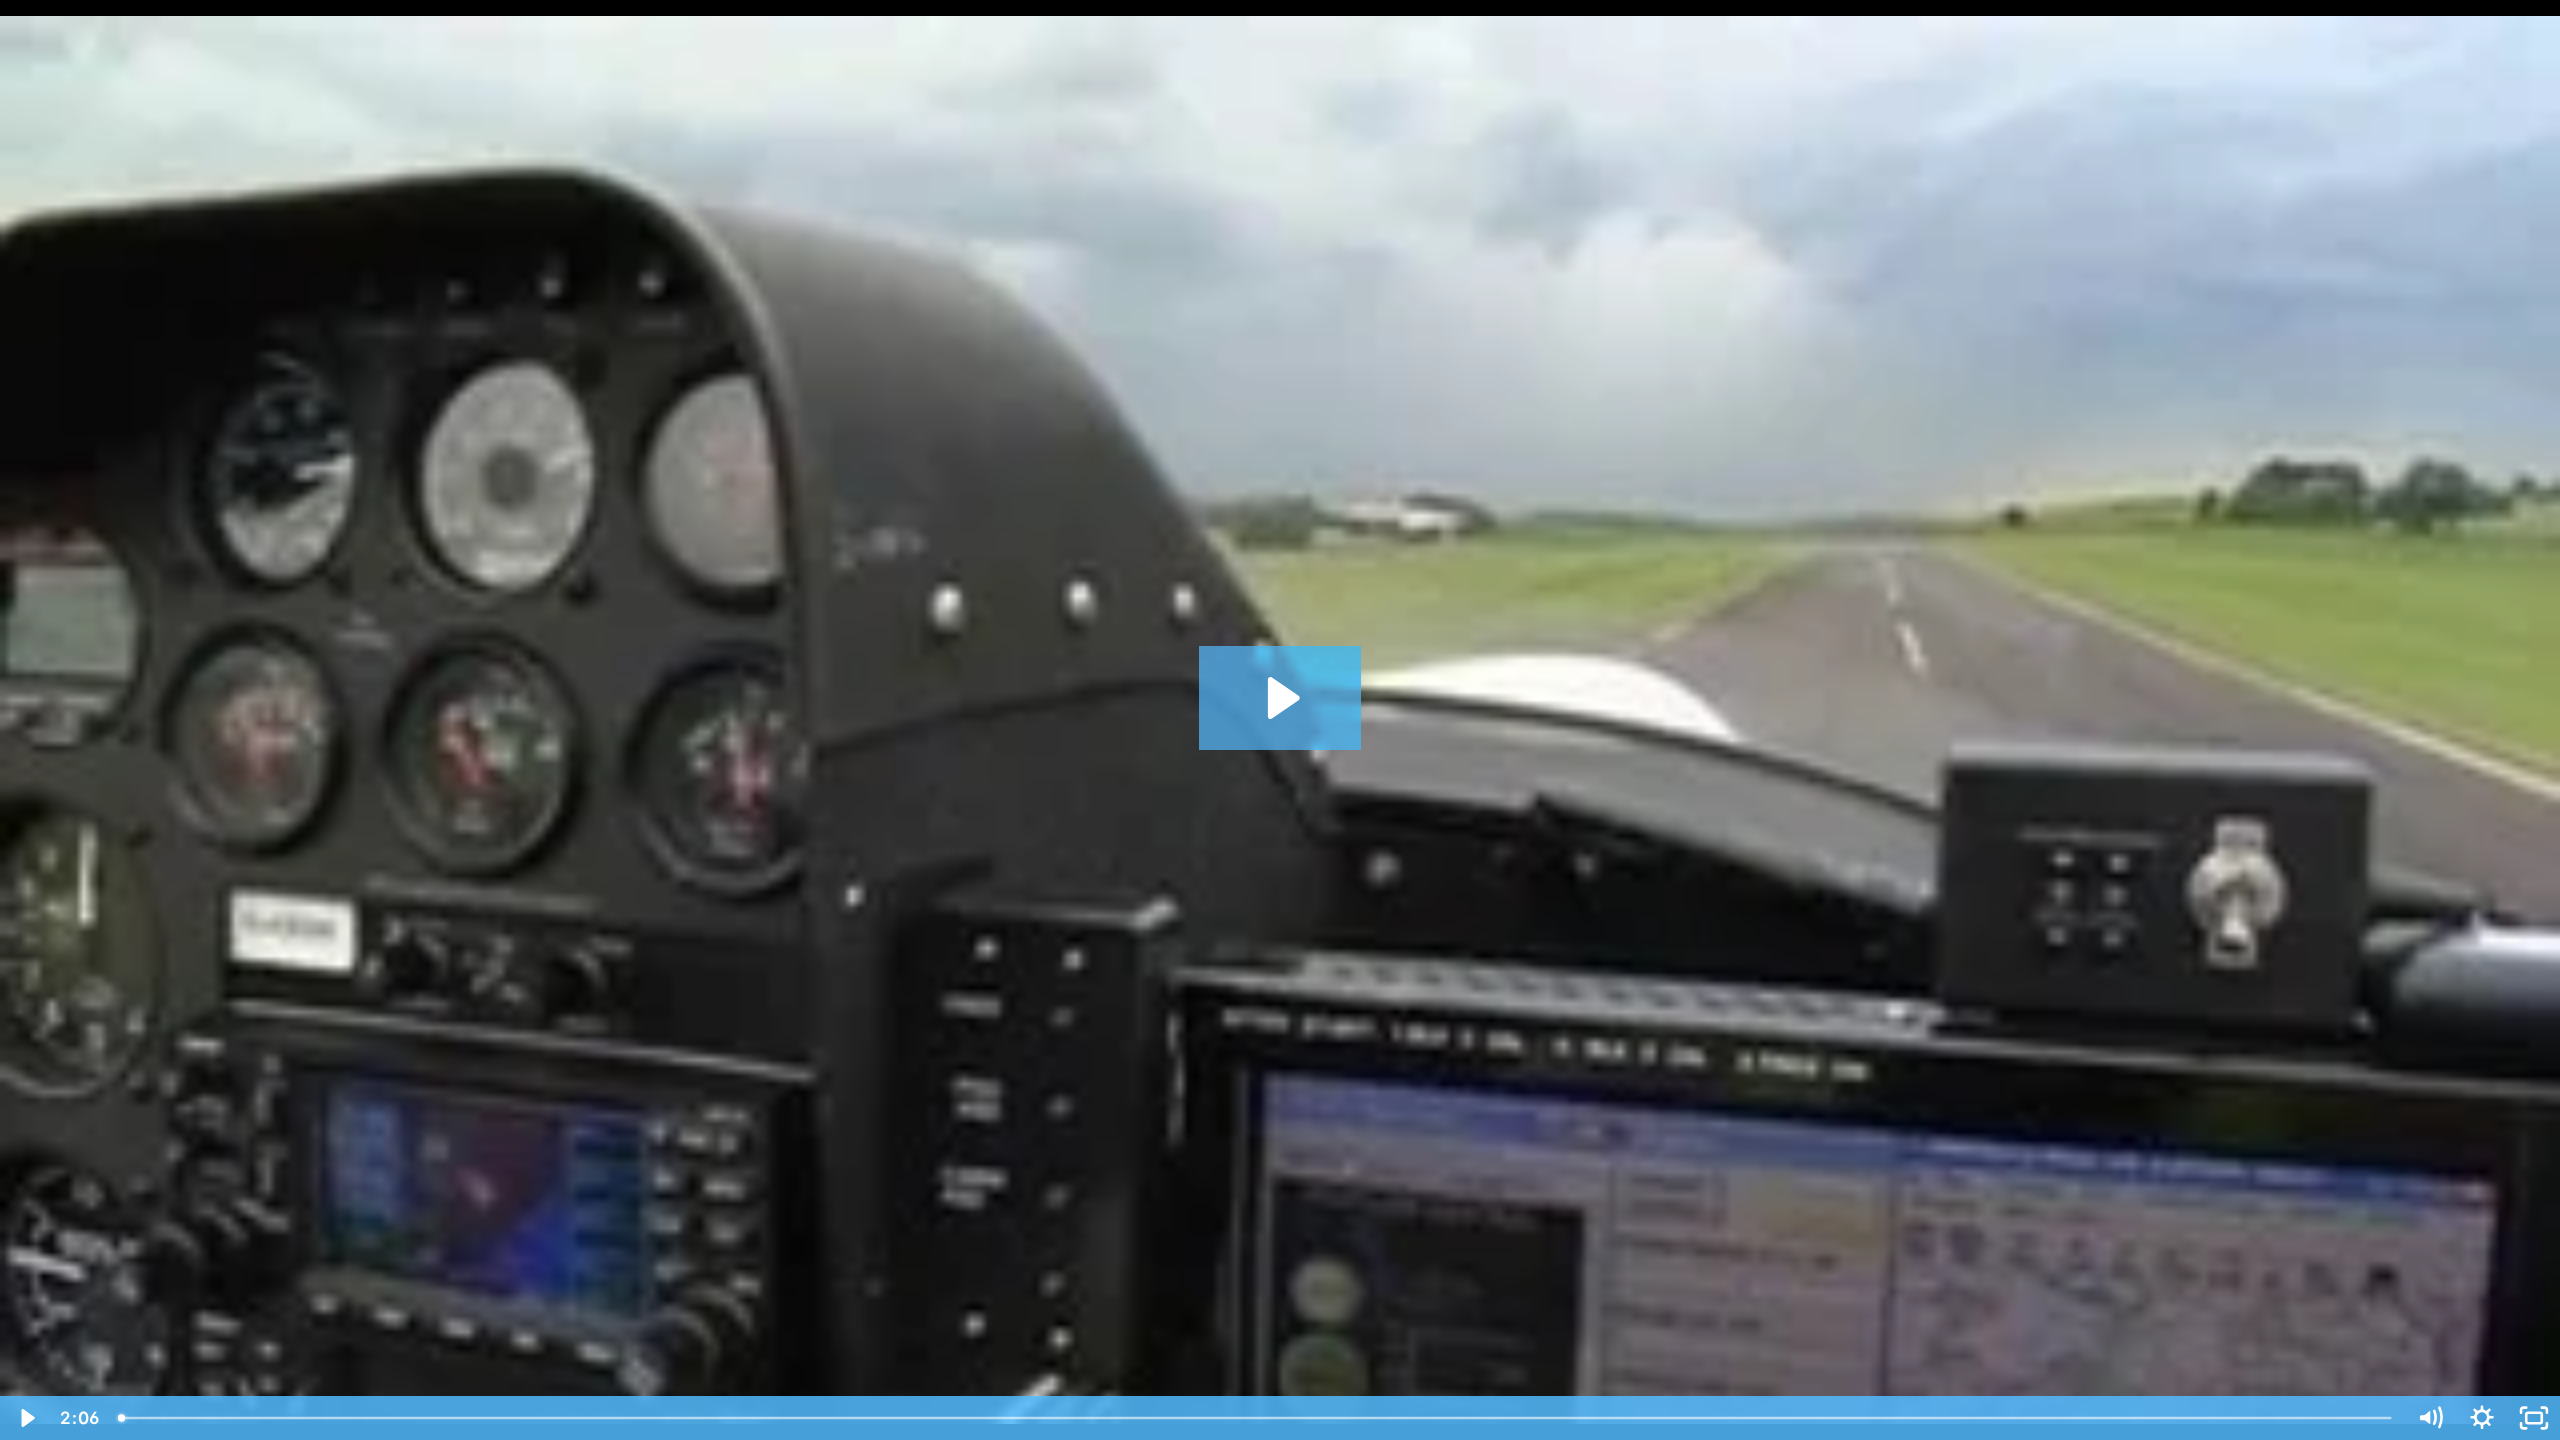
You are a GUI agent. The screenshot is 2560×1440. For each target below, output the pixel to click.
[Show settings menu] (2482, 1418)
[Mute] (2430, 1418)
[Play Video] (26, 1418)
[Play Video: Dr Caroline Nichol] (1280, 698)
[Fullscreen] (2534, 1418)
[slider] (1256, 1418)
